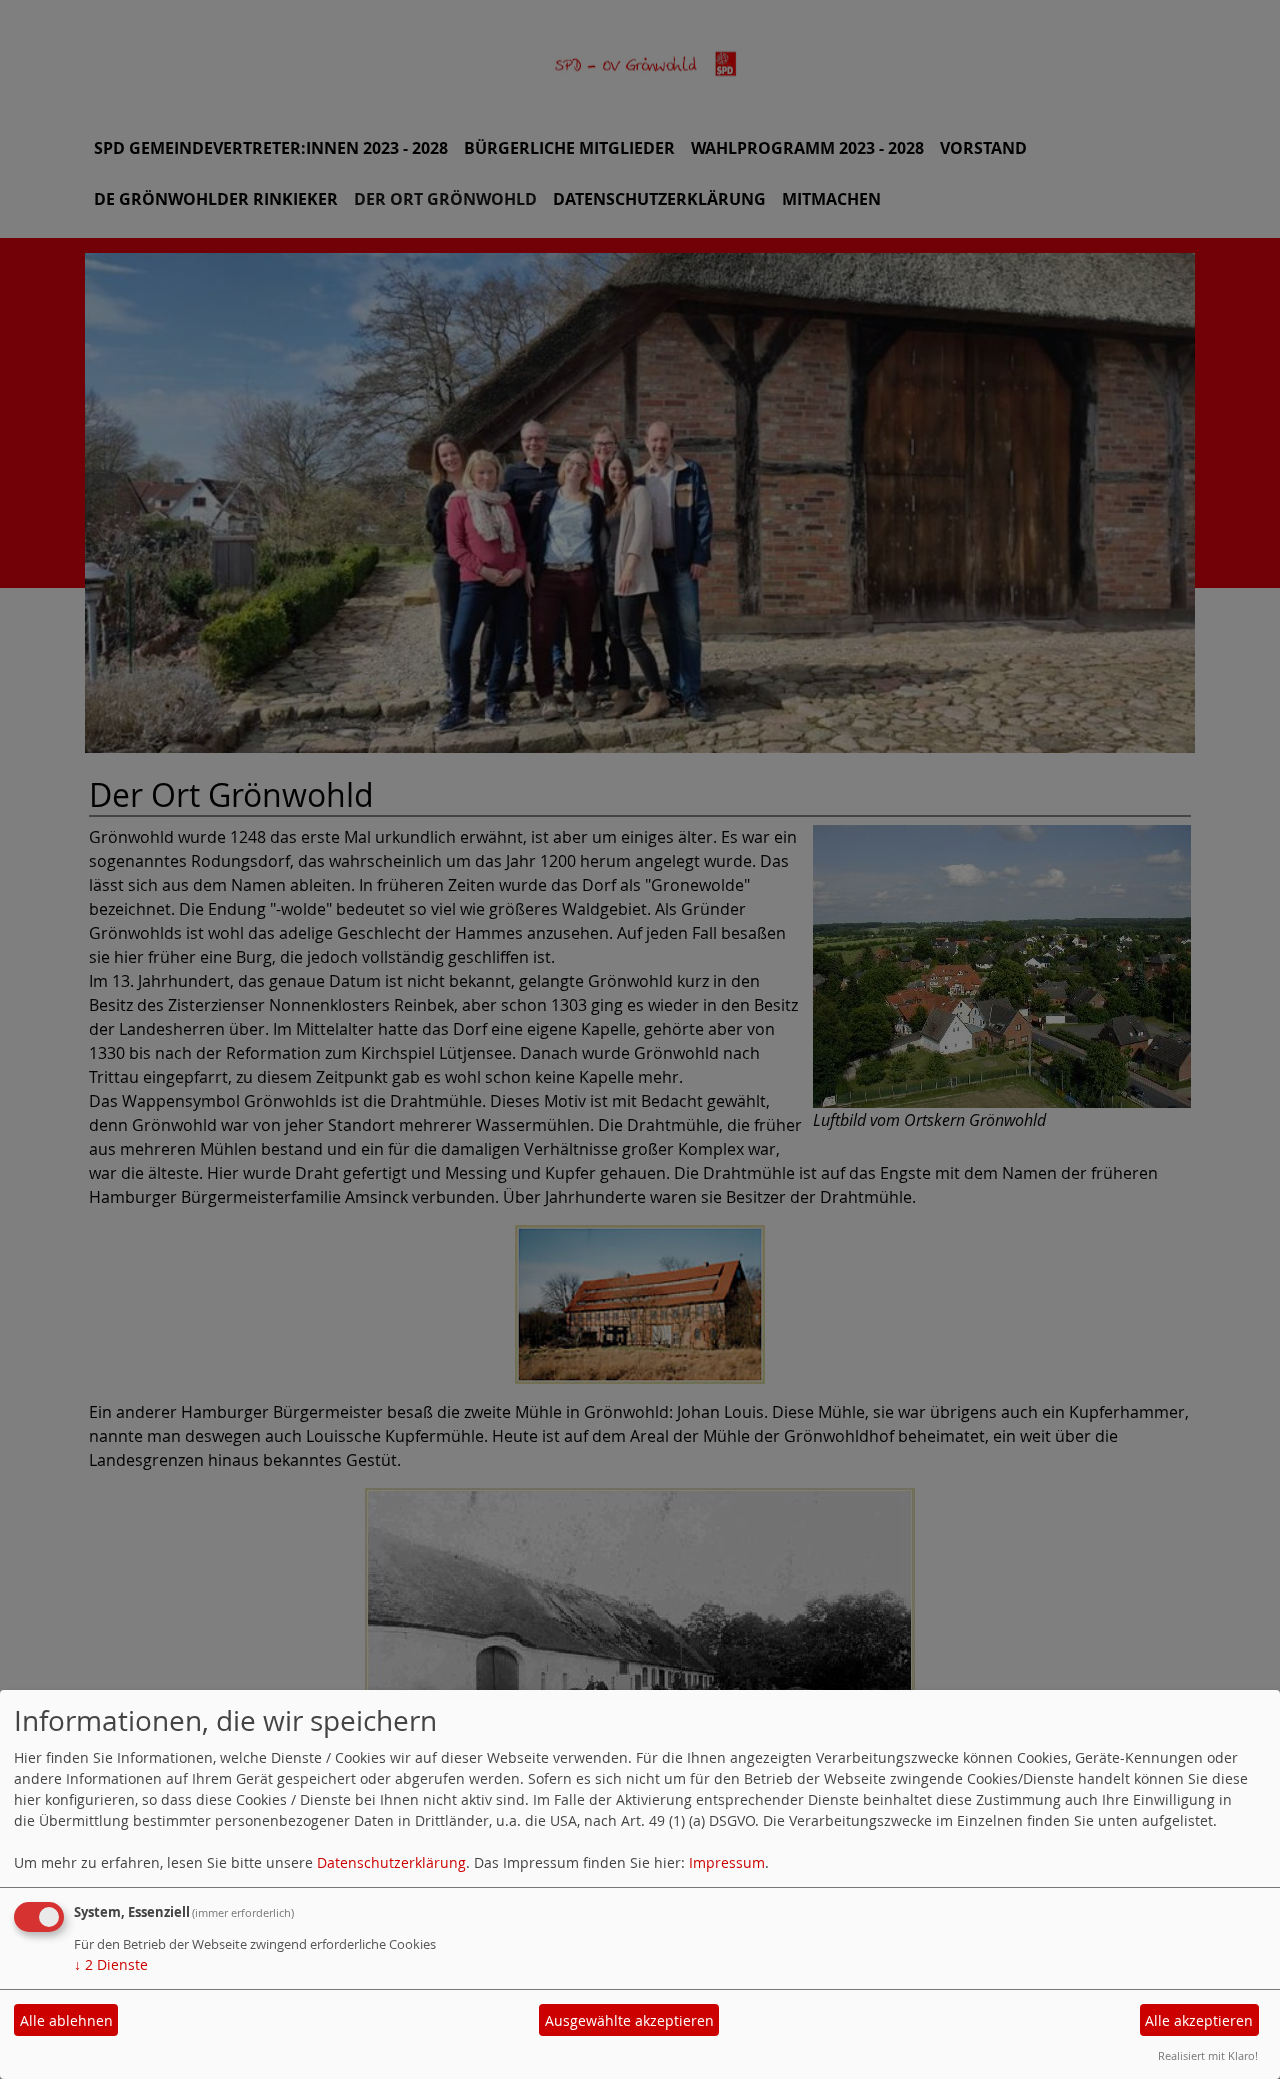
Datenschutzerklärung (391, 1862)
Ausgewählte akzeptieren (629, 2020)
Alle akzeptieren (1199, 2020)
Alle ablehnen (66, 2020)
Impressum (727, 1862)
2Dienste (111, 1964)
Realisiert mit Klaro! (1208, 2055)
